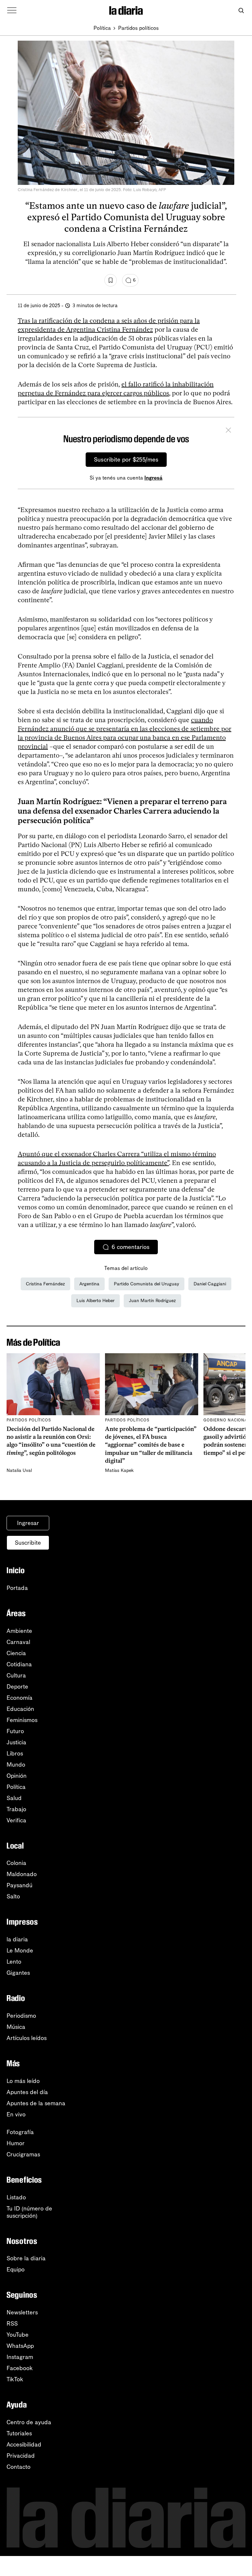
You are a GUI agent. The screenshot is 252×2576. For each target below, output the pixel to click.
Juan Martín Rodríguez (152, 1301)
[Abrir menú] (12, 10)
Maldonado (22, 1874)
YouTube (18, 2335)
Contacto (19, 2467)
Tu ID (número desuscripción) (29, 2212)
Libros (15, 1754)
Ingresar (28, 1523)
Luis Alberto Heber (95, 1301)
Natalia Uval (19, 1470)
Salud (14, 1798)
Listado (16, 2197)
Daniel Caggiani (210, 1284)
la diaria (17, 1939)
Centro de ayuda (29, 2422)
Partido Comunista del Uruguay (147, 1284)
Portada (17, 1588)
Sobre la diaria (26, 2258)
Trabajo (16, 1809)
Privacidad (21, 2456)
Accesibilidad (24, 2445)
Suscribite (28, 1543)
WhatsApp (20, 2346)
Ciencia (16, 1653)
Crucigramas (23, 2154)
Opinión (17, 1776)
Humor (16, 2143)
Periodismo (21, 2016)
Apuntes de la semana (36, 2103)
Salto (13, 1896)
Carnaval (18, 1642)
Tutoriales (19, 2433)
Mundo (16, 1765)
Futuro (15, 1731)
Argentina (89, 1284)
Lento (14, 1962)
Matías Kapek (119, 1470)
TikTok (15, 2379)
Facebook (20, 2368)
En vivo (16, 2114)
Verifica (16, 1820)
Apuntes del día (27, 2092)
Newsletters (22, 2312)
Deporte (17, 1687)
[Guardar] (111, 280)
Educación (20, 1709)
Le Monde (20, 1951)
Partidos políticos (138, 28)
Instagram (20, 2357)
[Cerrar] (228, 431)
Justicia (16, 1742)
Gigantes (18, 1973)
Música (16, 2027)
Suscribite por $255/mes (126, 460)
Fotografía (20, 2132)
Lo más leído (23, 2081)
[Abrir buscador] (241, 11)
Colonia (16, 1863)
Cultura (16, 1675)
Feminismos (22, 1720)
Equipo (16, 2269)
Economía (20, 1698)
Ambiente (19, 1631)
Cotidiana (19, 1664)
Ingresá (153, 478)
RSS (12, 2324)
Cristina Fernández (45, 1284)
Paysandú (20, 1885)
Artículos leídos (27, 2038)
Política (102, 28)
